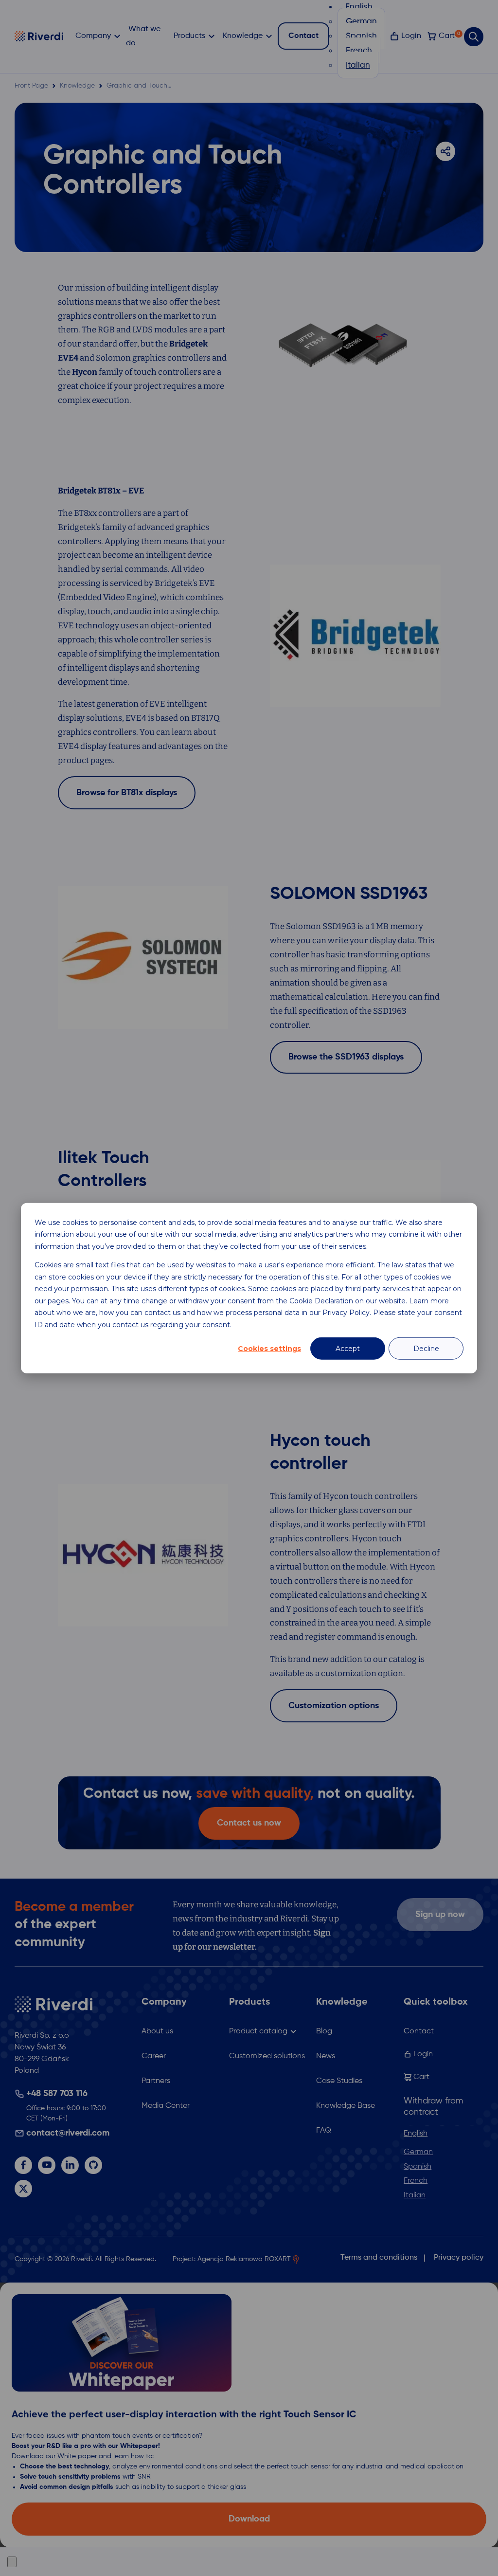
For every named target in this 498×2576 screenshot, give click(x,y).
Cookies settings (269, 1349)
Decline (426, 1349)
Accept (348, 1349)
